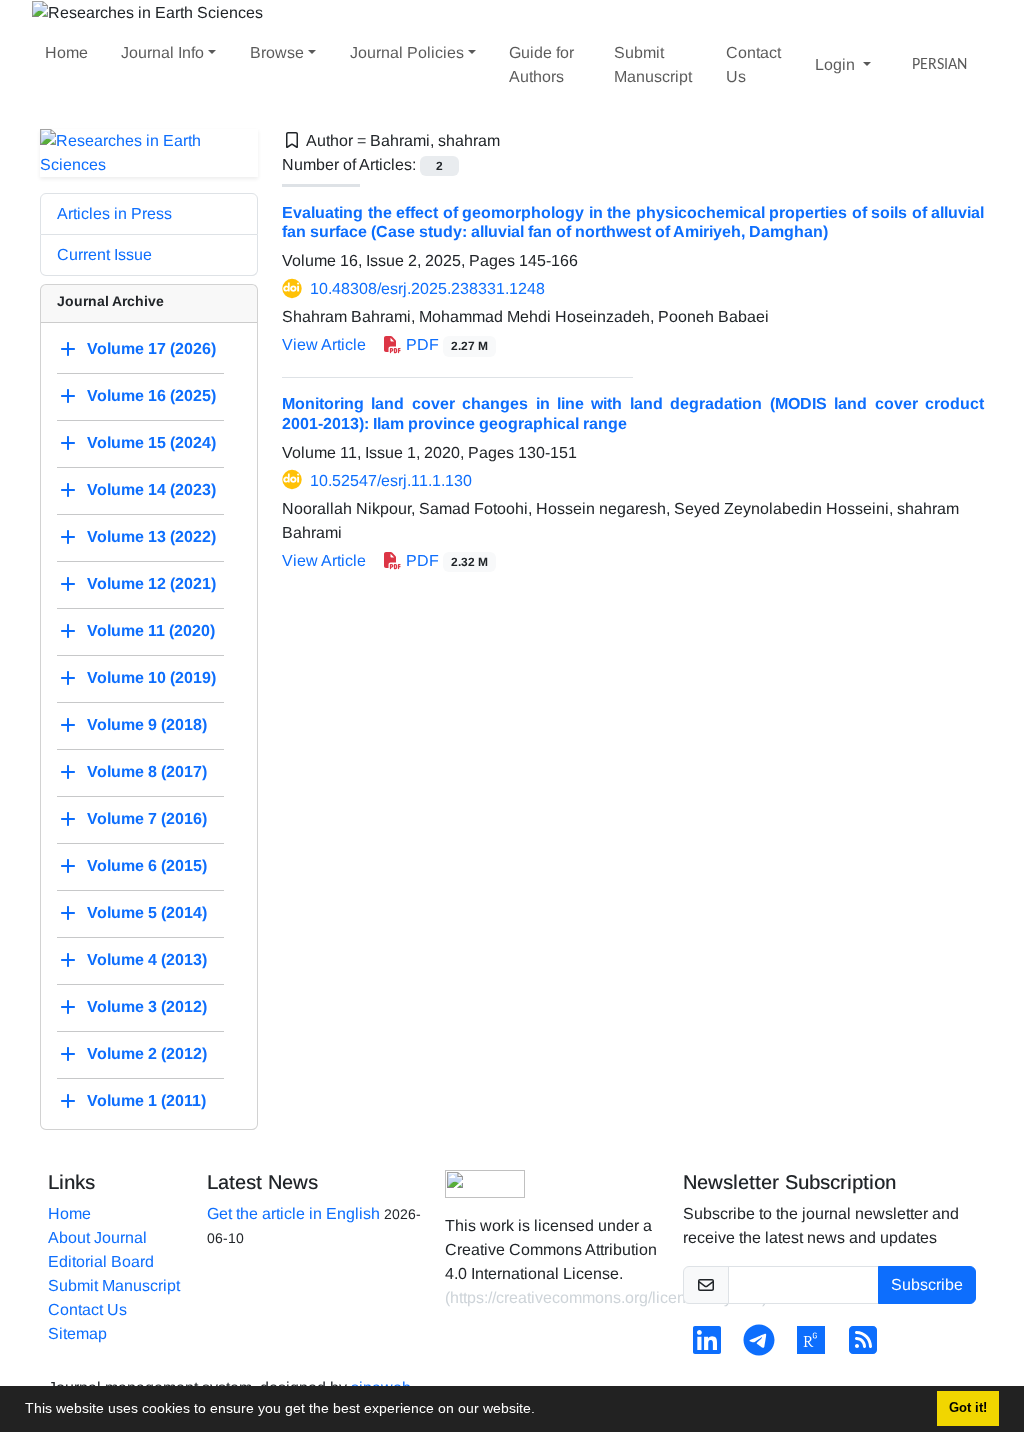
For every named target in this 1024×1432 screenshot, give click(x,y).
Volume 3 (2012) (147, 1006)
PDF (445, 344)
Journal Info (162, 52)
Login (837, 64)
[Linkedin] (707, 1346)
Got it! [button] (968, 1408)
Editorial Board (101, 1261)
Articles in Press (114, 213)
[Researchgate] (811, 1346)
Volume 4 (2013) (147, 959)
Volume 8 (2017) (147, 771)
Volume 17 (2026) (151, 348)
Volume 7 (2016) (147, 818)
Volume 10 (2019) (151, 677)
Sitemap (77, 1333)
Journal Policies (407, 52)
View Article (324, 344)
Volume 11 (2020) (151, 630)
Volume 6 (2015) (147, 865)
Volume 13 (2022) (151, 536)
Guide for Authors (541, 64)
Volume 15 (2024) (151, 442)
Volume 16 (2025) (151, 395)
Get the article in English (293, 1213)
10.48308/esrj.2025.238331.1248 (427, 288)
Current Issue (104, 254)
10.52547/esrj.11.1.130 (391, 480)
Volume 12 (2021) (151, 583)
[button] (542, 1411)
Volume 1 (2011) (146, 1100)
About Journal (97, 1237)
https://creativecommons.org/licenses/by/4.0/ (606, 1297)
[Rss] (863, 1346)
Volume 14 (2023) (151, 489)
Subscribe (927, 1284)
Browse (277, 52)
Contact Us (753, 64)
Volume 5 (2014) (147, 912)
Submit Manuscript (653, 64)
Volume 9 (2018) (147, 724)
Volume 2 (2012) (147, 1053)
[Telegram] (759, 1346)
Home (66, 52)
